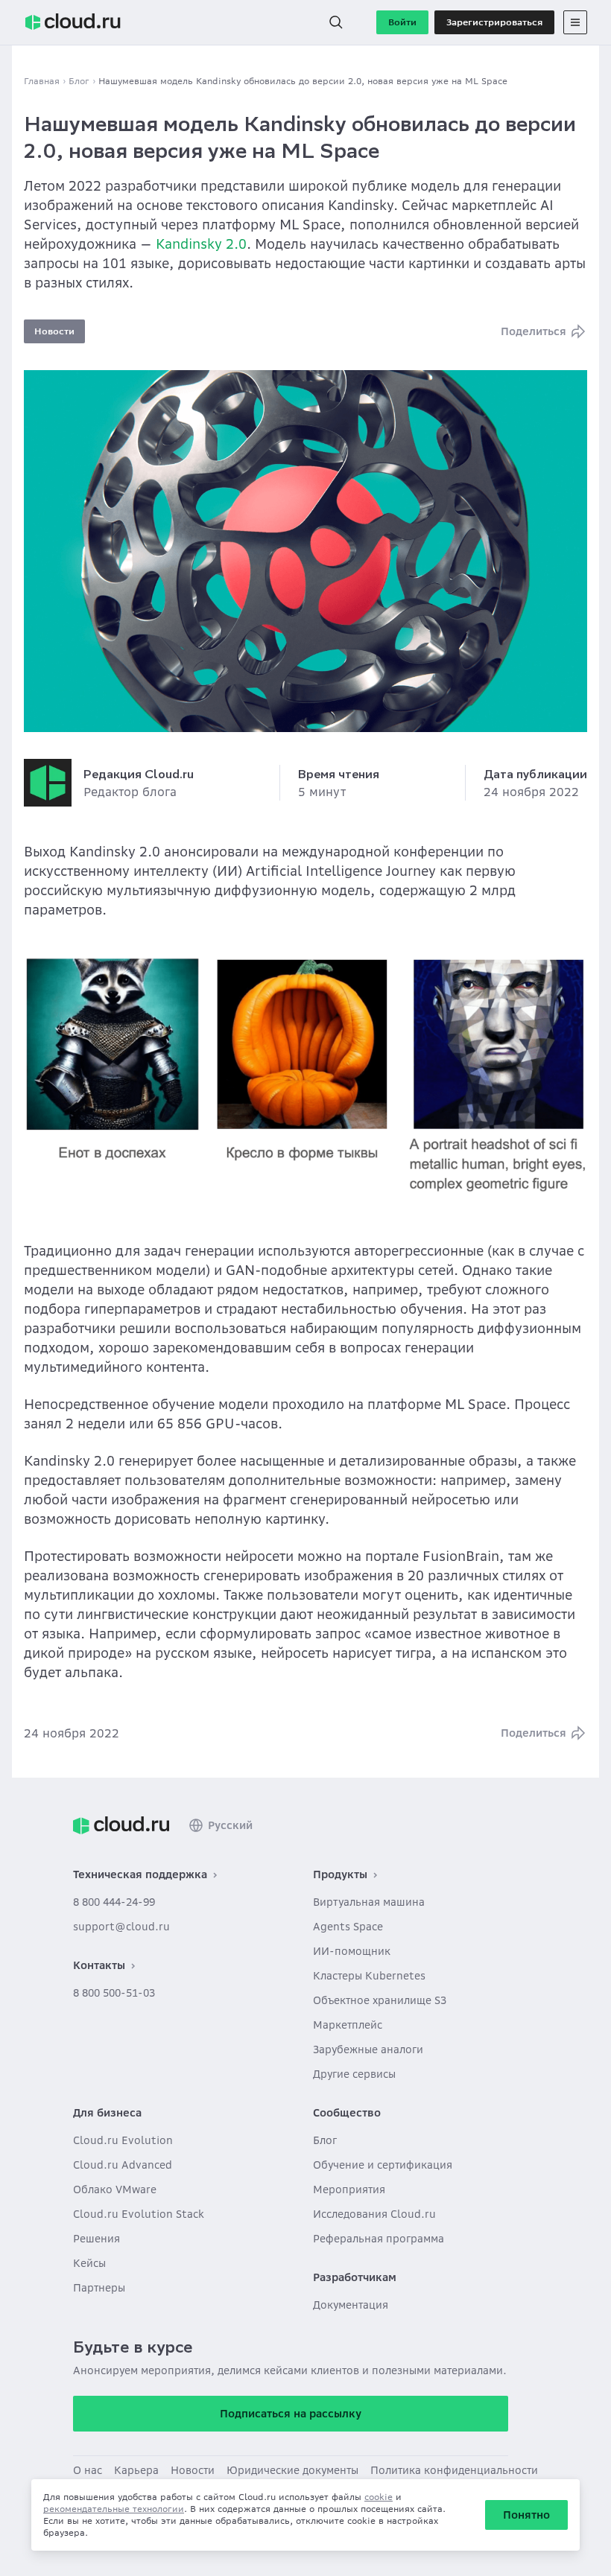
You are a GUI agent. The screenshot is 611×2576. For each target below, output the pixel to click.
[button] (336, 22)
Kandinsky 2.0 (201, 244)
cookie (379, 2497)
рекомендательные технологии (114, 2509)
